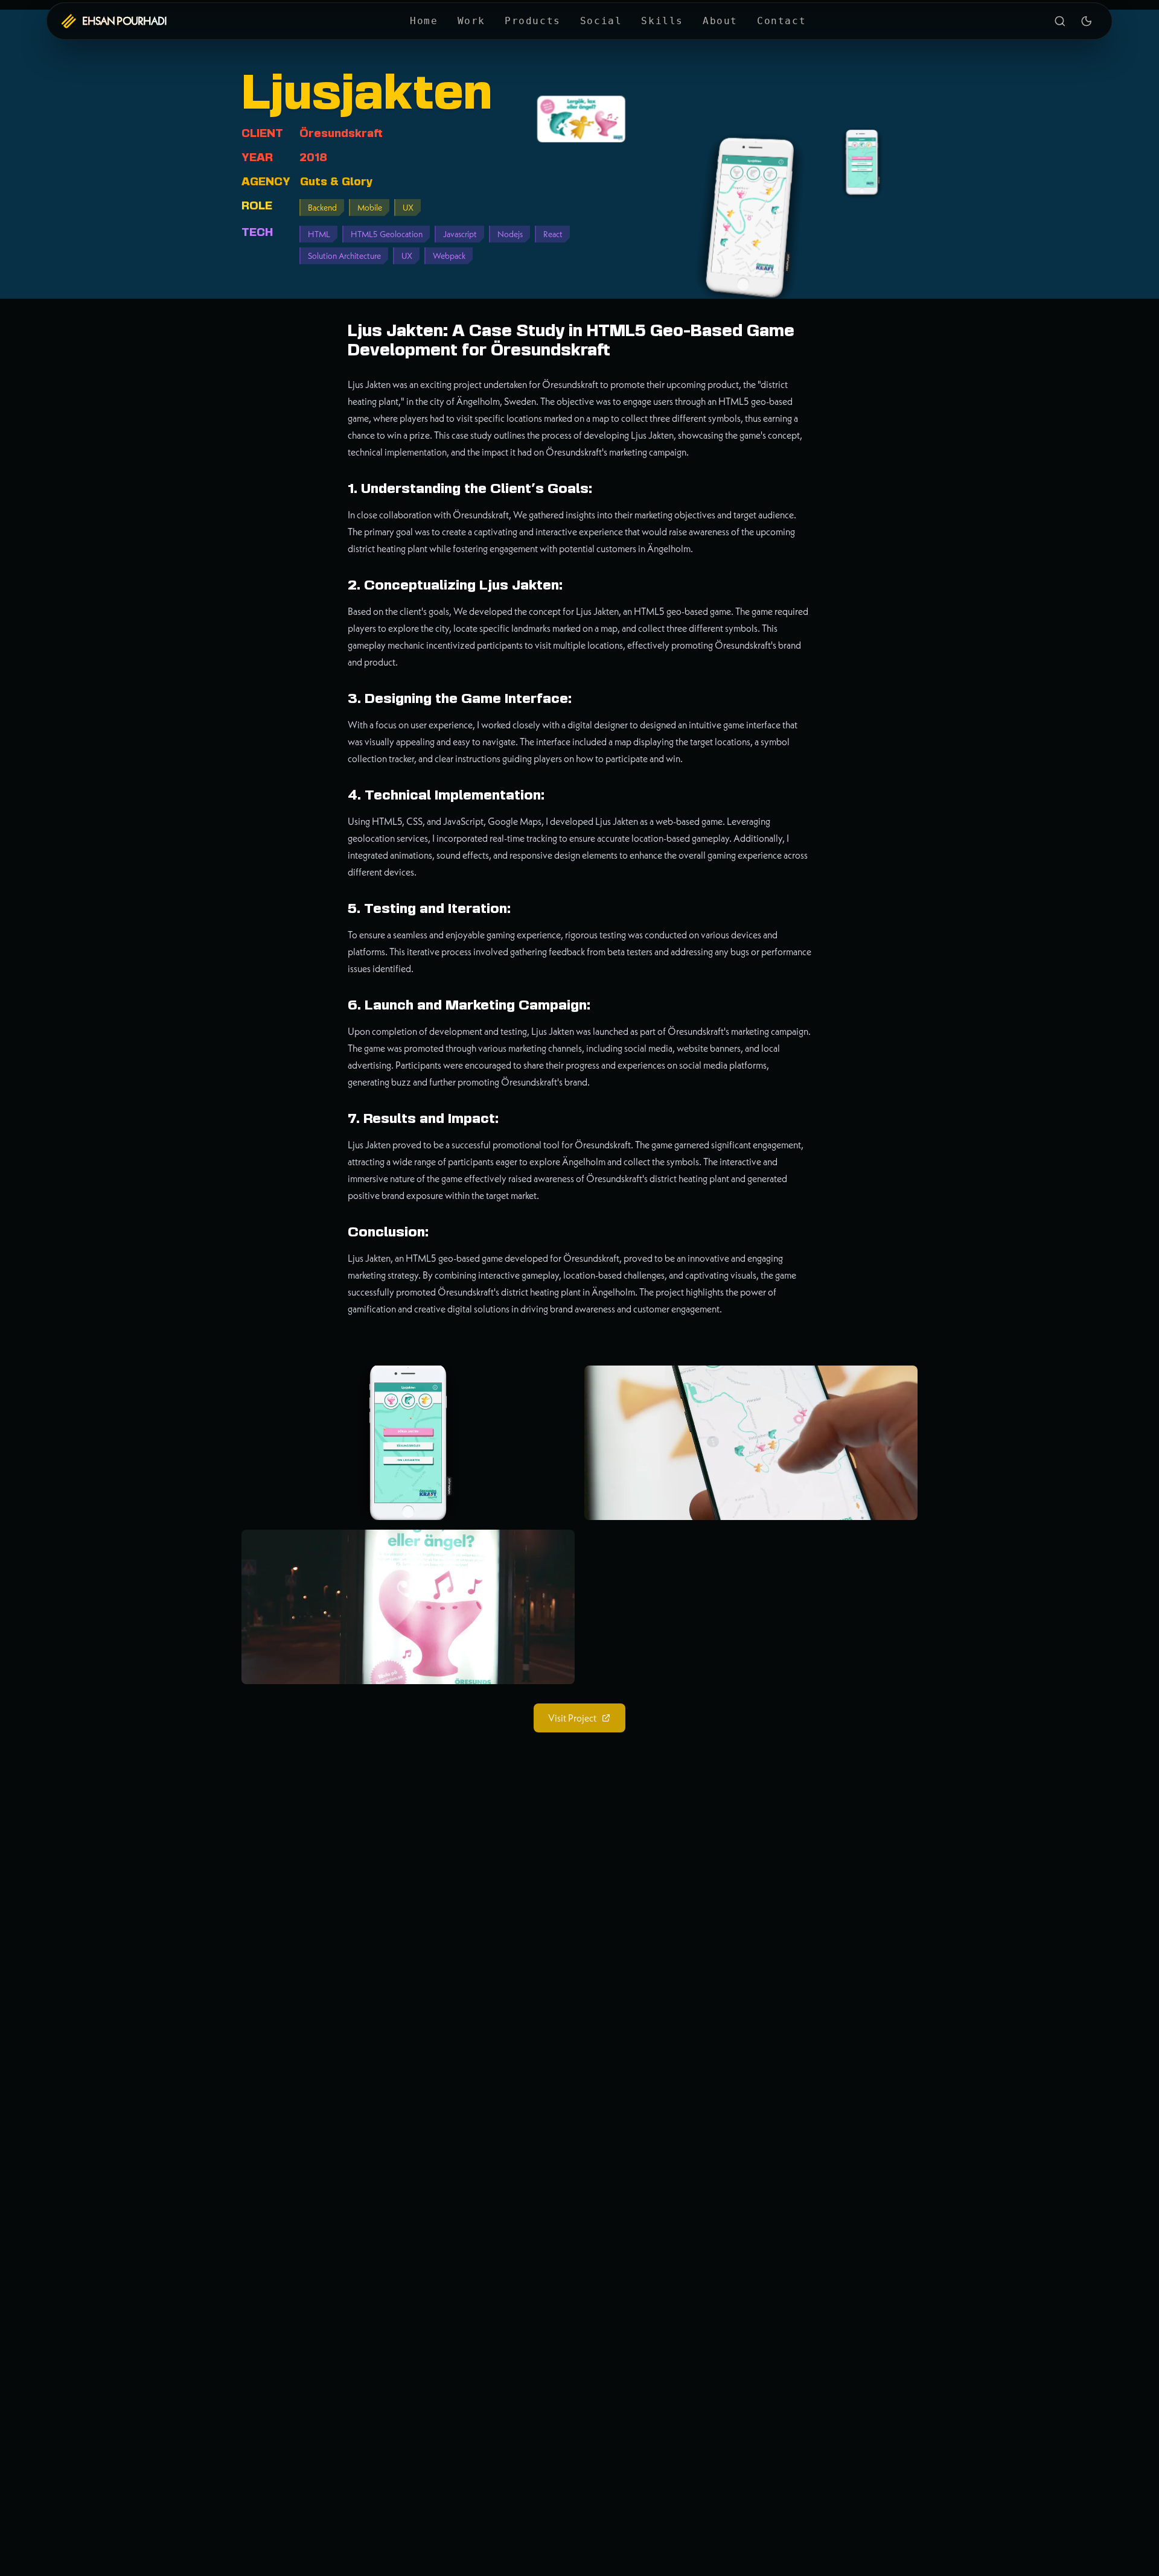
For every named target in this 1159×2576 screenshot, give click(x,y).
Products (533, 21)
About (720, 21)
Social (601, 21)
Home (424, 21)
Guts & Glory (336, 182)
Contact (781, 21)
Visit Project (572, 1718)
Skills (662, 21)
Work (471, 21)
